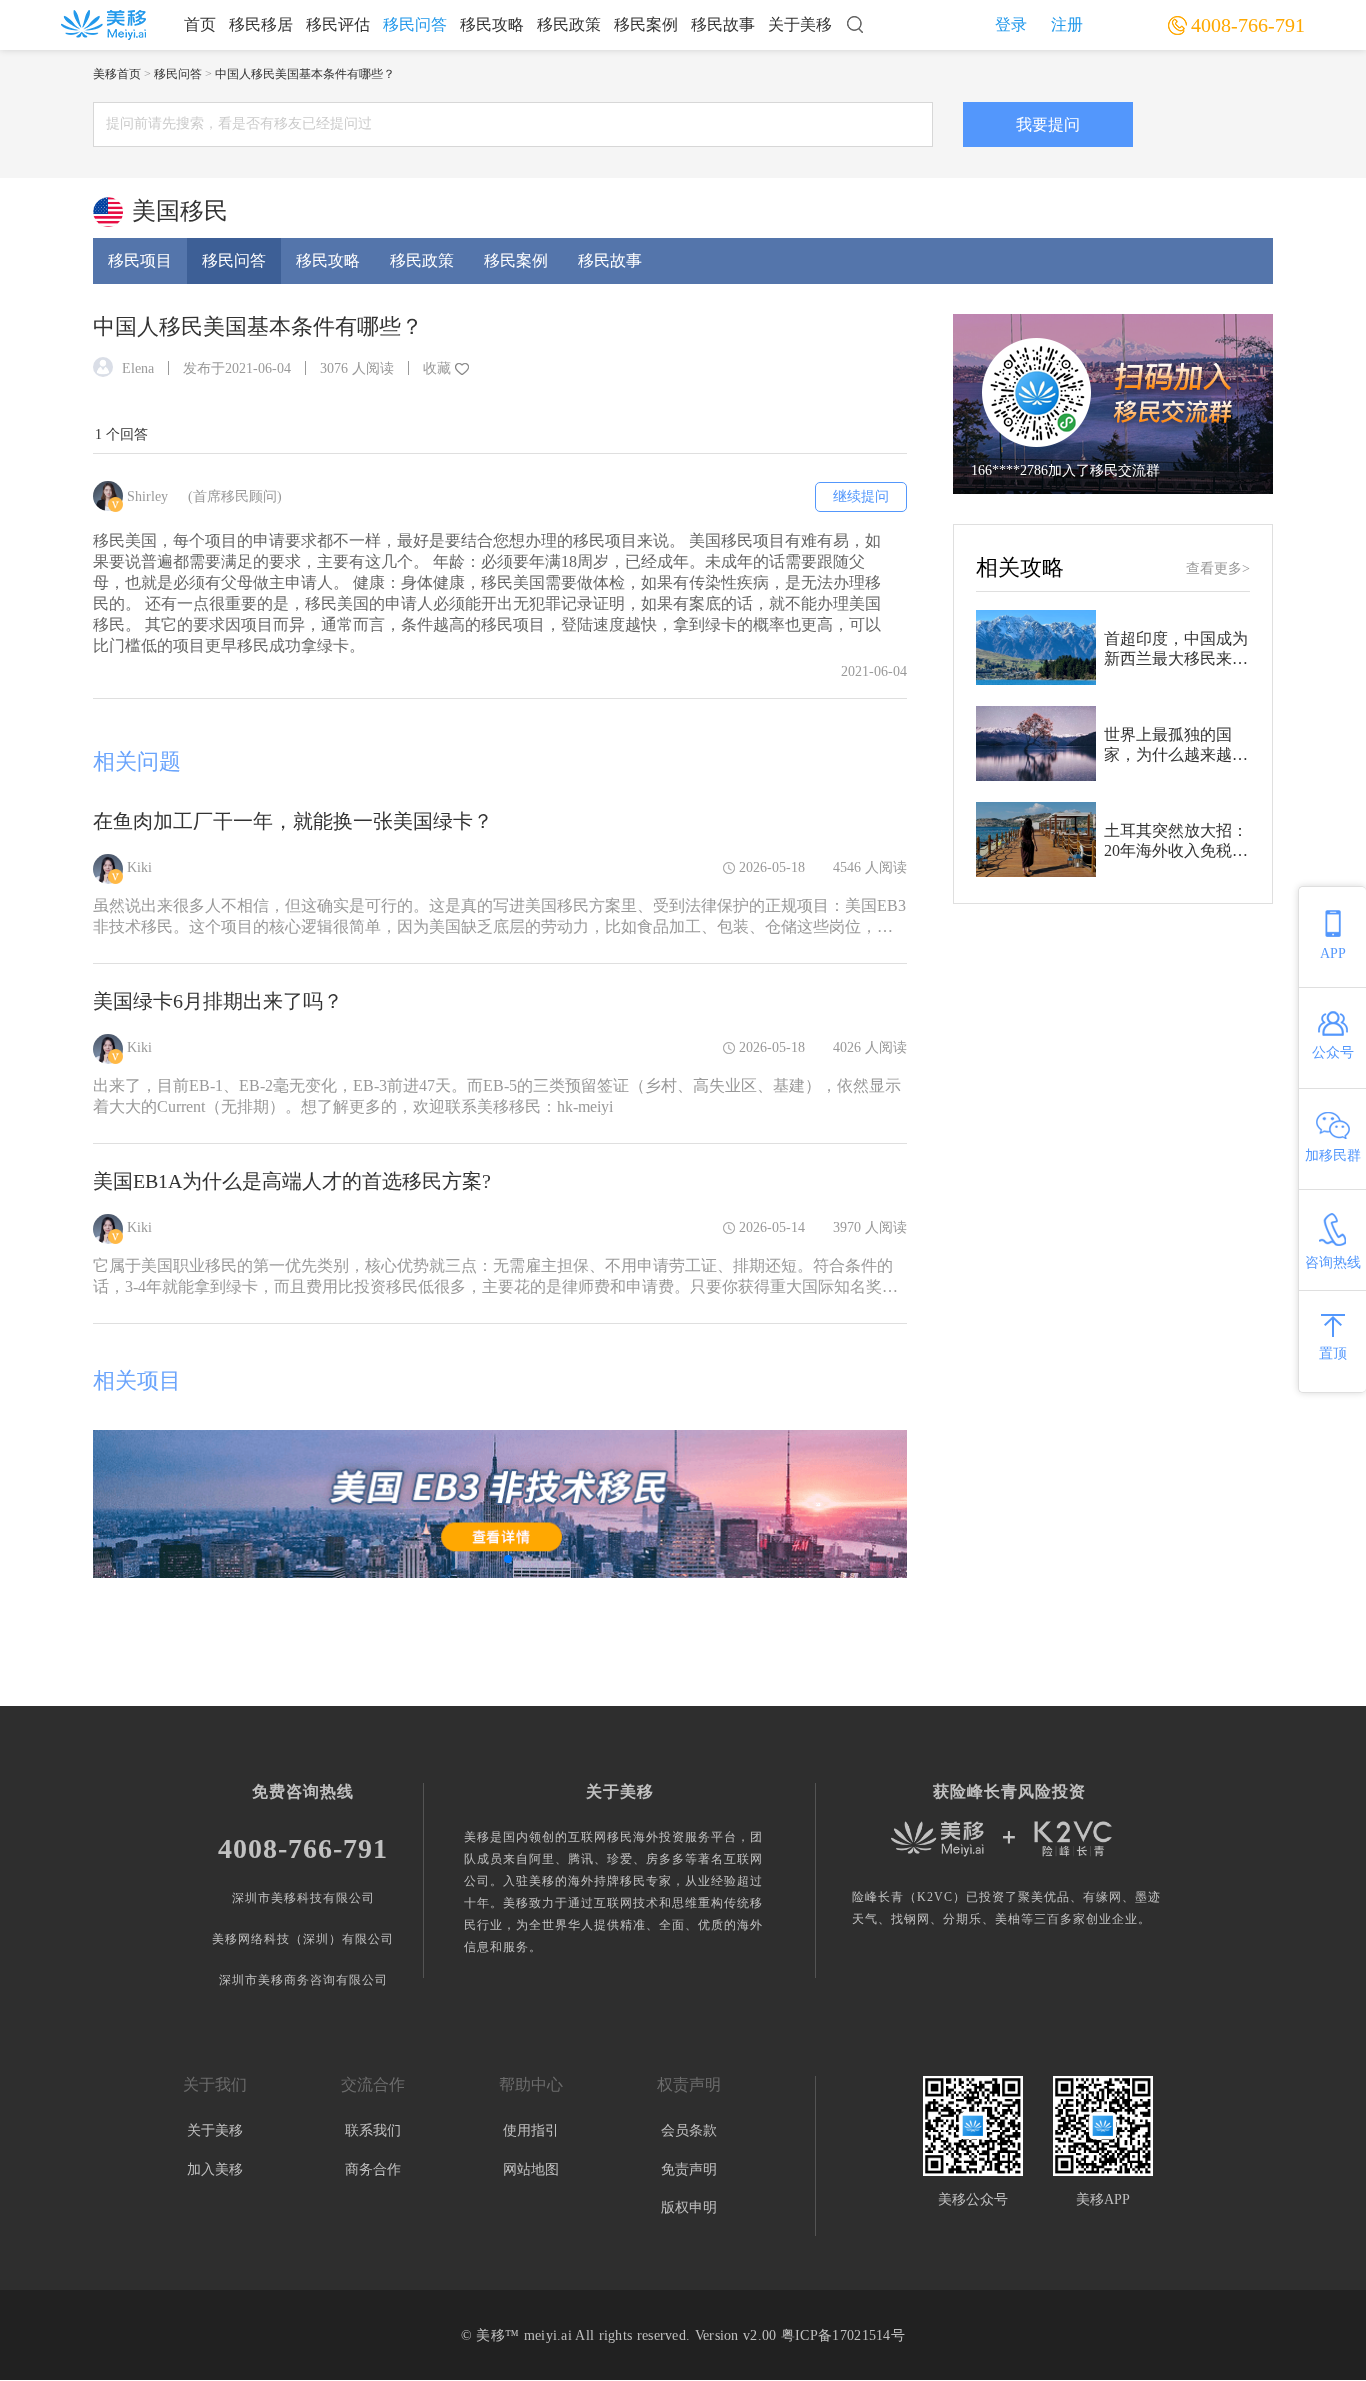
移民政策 (569, 24)
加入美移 (215, 2169)
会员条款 (689, 2130)
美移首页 (117, 74)
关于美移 (800, 24)
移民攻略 (492, 24)
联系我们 (373, 2130)
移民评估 (338, 24)
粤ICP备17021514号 (843, 2335)
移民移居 (261, 24)
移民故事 (723, 24)
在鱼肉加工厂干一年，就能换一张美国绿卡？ (293, 821)
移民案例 (646, 24)
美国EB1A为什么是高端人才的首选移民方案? (292, 1181)
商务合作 (373, 2169)
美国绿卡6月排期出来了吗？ (218, 1001)
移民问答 (415, 24)
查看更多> (1218, 568)
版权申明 (689, 2207)
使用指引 (531, 2130)
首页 (200, 24)
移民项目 (140, 260)
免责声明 (689, 2169)
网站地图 (531, 2169)
